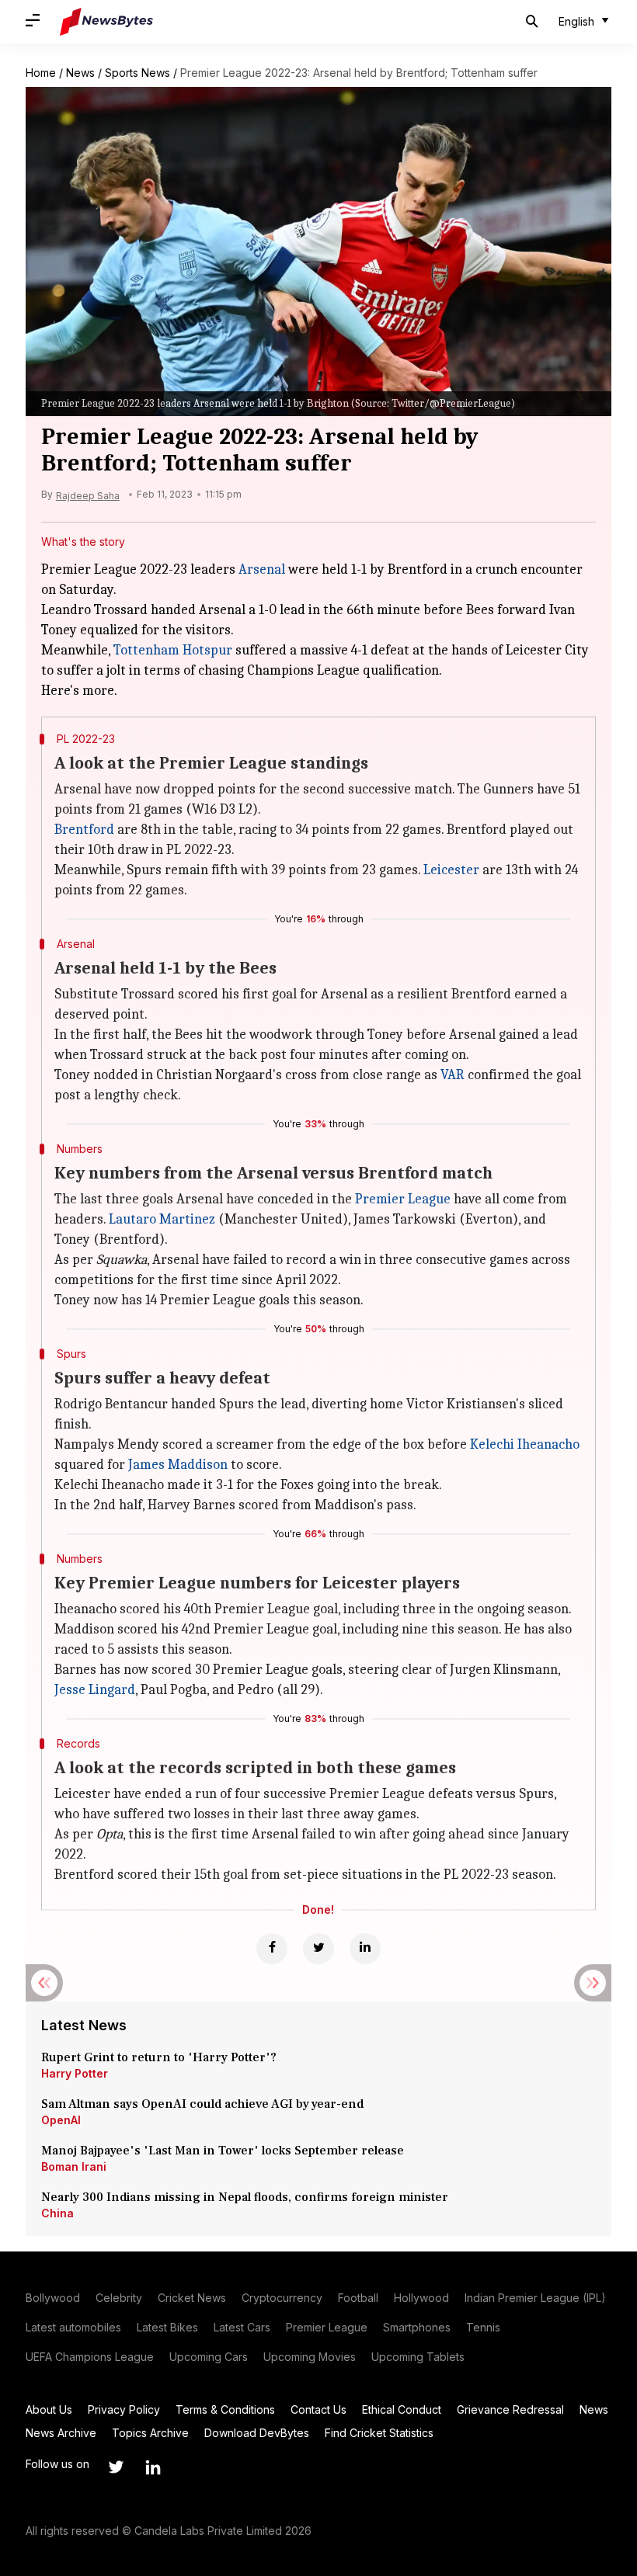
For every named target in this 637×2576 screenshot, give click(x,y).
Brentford (84, 830)
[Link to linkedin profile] (153, 2467)
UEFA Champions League (90, 2357)
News (80, 73)
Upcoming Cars (209, 2357)
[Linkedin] (365, 1949)
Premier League (403, 1199)
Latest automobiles (73, 2327)
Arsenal (262, 569)
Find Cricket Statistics (379, 2433)
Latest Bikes (167, 2327)
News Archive (61, 2433)
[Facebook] (272, 1949)
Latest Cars (242, 2327)
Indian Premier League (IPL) (535, 2298)
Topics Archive (150, 2433)
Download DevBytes (257, 2433)
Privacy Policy (124, 2409)
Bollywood (53, 2298)
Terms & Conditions (225, 2409)
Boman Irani (74, 2166)
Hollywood (421, 2298)
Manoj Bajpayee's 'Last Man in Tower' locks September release (223, 2151)
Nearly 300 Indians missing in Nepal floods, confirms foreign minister (245, 2197)
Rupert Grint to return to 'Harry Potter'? (159, 2057)
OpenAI (61, 2120)
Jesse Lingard (95, 1690)
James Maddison (178, 1465)
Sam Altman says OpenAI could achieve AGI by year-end (202, 2104)
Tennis (483, 2327)
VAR (453, 1075)
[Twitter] (318, 1949)
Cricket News (192, 2298)
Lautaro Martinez (162, 1219)
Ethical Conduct (402, 2409)
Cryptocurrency (282, 2298)
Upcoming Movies (310, 2357)
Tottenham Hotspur (173, 650)
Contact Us (318, 2409)
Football (358, 2298)
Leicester (451, 870)
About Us (49, 2409)
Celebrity (119, 2298)
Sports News (137, 73)
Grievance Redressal (510, 2409)
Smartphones (417, 2327)
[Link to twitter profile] (116, 2467)
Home (41, 73)
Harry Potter (75, 2073)
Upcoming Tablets (418, 2357)
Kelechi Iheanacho (525, 1444)
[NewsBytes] (106, 22)
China (57, 2213)
